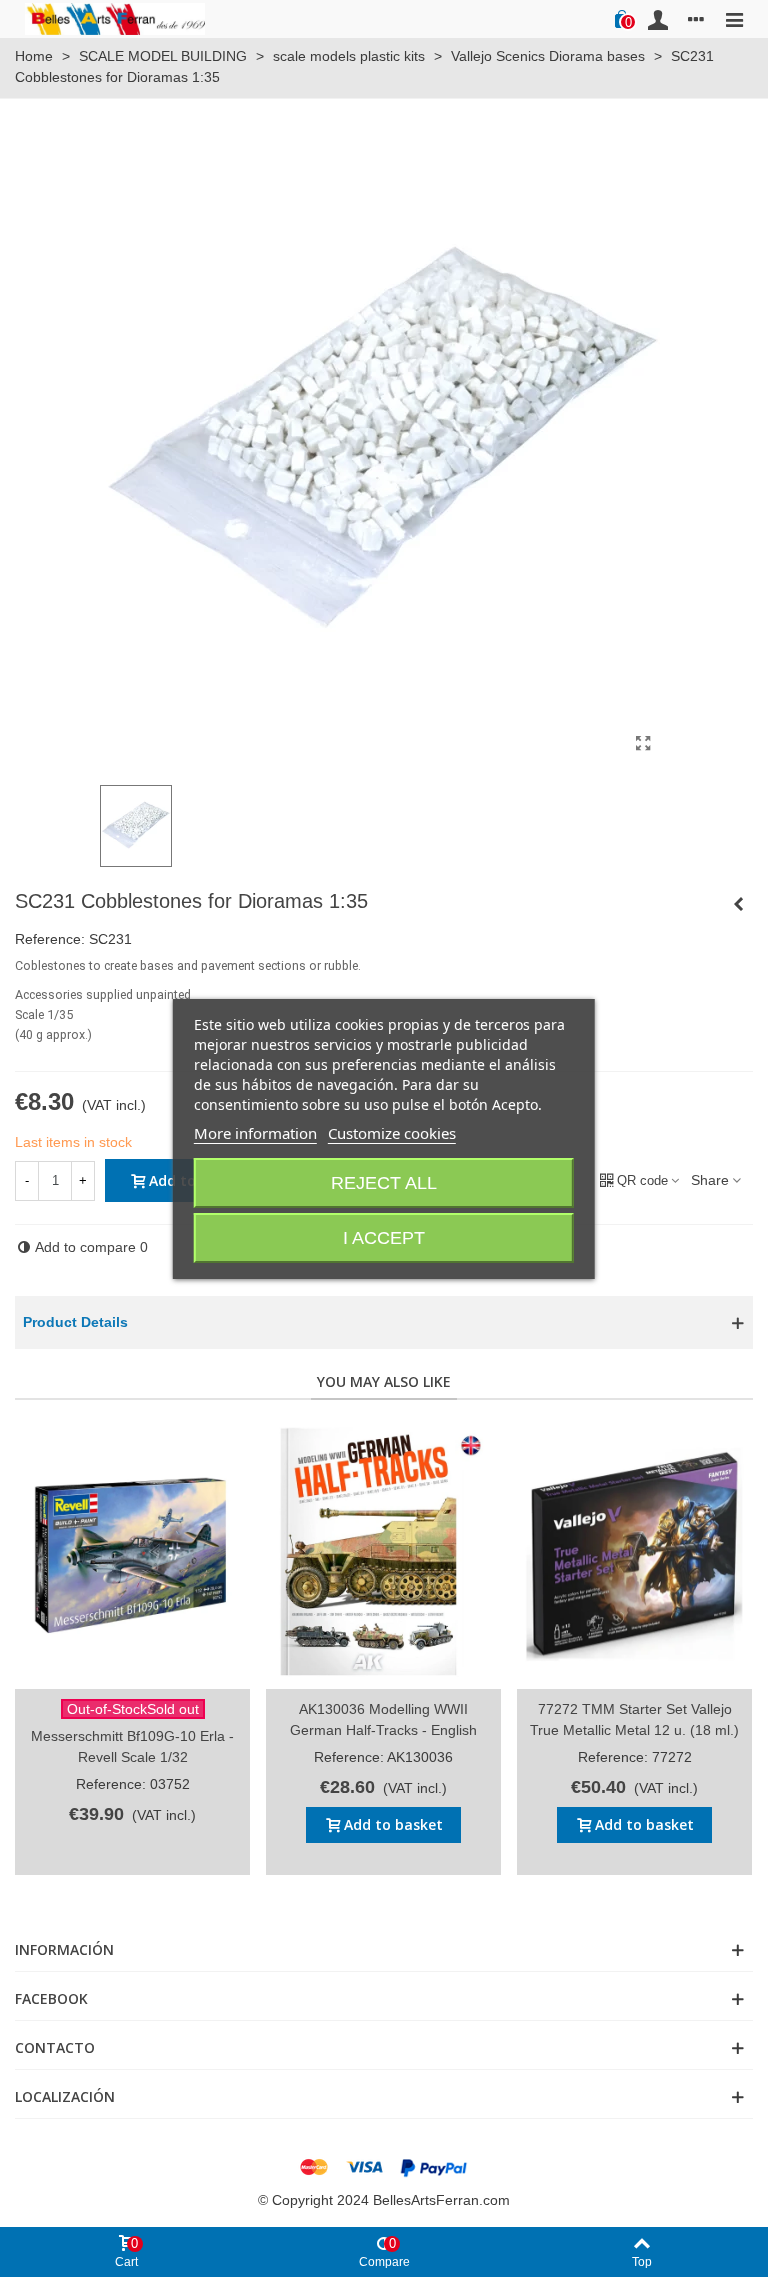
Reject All (384, 1183)
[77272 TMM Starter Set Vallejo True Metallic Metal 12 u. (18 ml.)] (634, 1554)
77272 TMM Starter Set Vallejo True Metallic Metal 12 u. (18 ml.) (634, 1719)
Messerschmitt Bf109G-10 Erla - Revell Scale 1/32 (132, 1746)
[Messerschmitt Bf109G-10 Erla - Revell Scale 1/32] (132, 1554)
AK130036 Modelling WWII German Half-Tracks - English (383, 1719)
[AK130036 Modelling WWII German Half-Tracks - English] (383, 1554)
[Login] (658, 19)
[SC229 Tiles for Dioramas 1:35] (738, 904)
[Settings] (696, 19)
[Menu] (734, 19)
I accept (384, 1238)
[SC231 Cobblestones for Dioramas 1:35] (643, 744)
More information (255, 1133)
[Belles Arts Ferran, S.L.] (115, 18)
